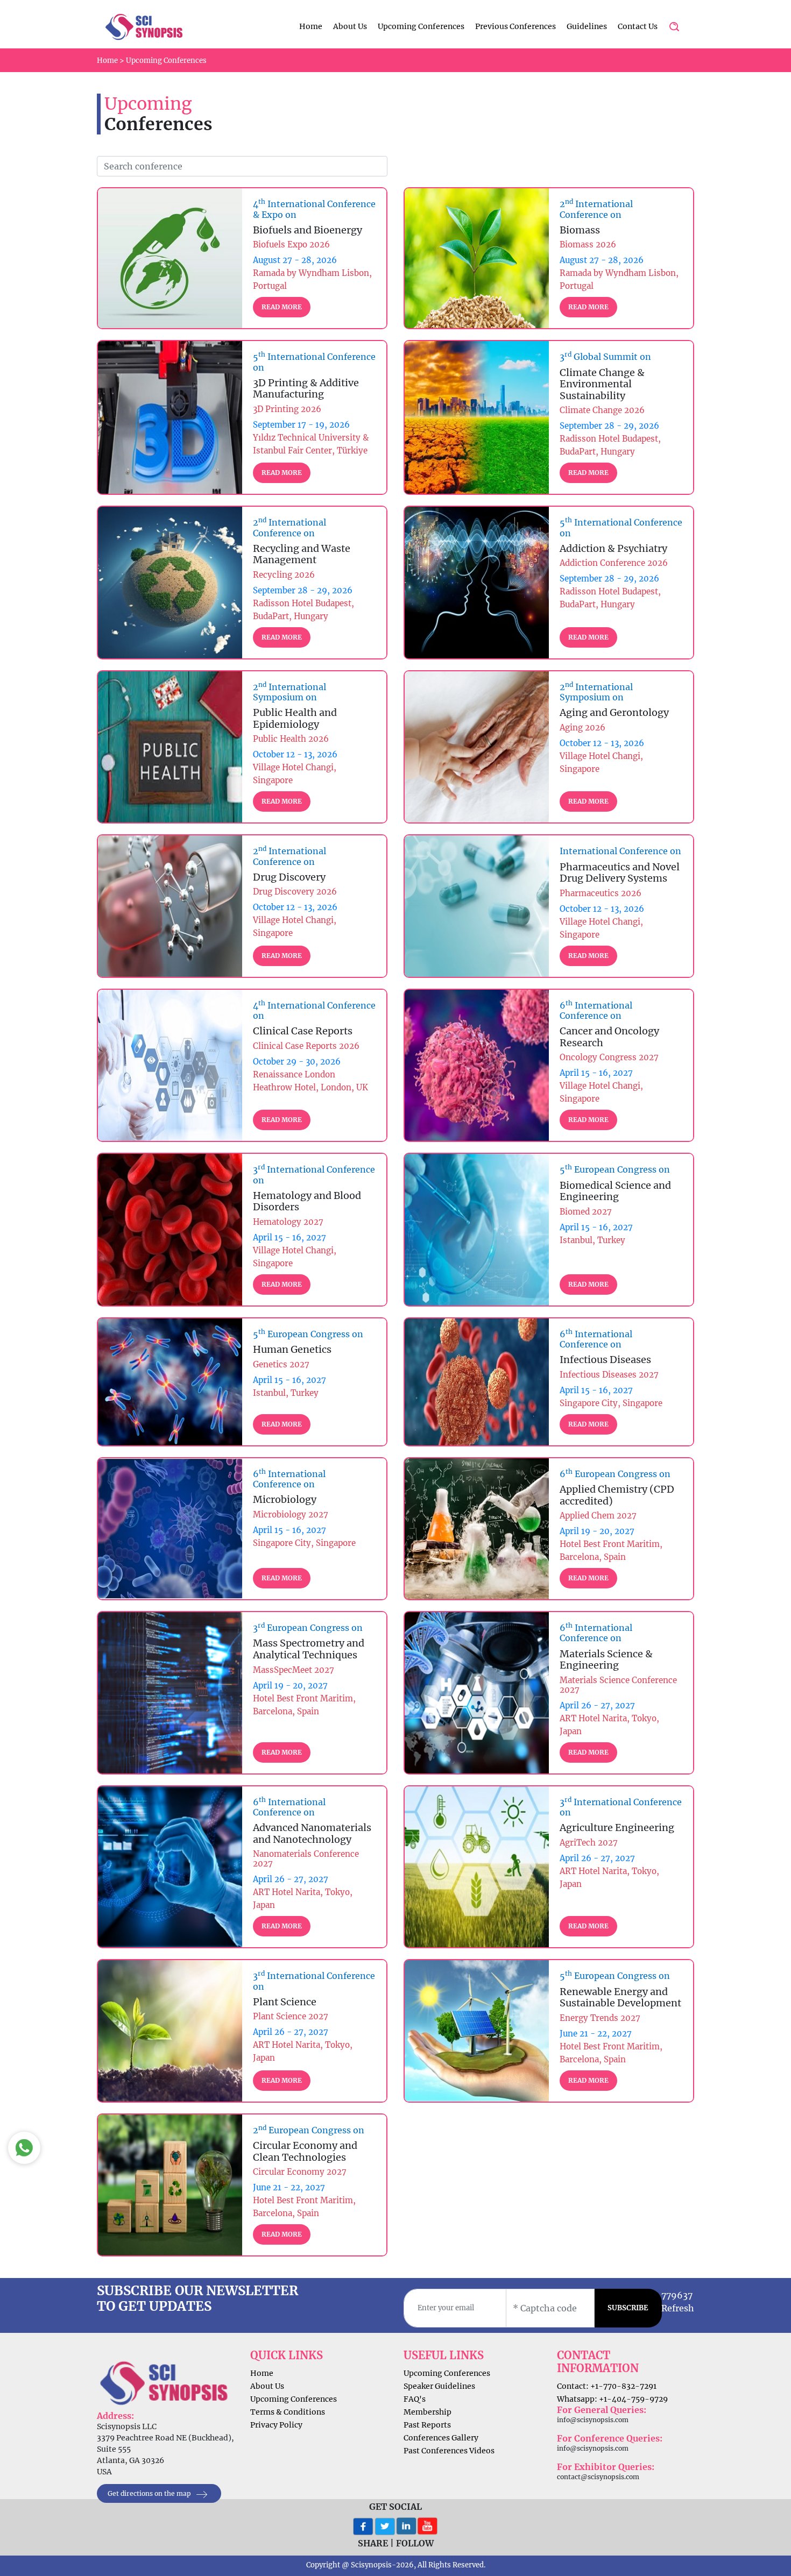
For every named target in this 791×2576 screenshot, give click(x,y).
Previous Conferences (515, 26)
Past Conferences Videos (449, 2451)
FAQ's (415, 2399)
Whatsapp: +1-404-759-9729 (612, 2399)
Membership (428, 2412)
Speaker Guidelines (439, 2386)
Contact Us (638, 26)
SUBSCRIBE (628, 2308)
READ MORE (282, 307)
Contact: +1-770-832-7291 (607, 2386)
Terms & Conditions (288, 2412)
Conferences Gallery (441, 2438)
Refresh (678, 2308)
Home (311, 26)
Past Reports (427, 2425)
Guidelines (587, 26)
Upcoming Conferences (421, 26)
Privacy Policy (276, 2425)
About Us (350, 26)
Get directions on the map (150, 2493)
